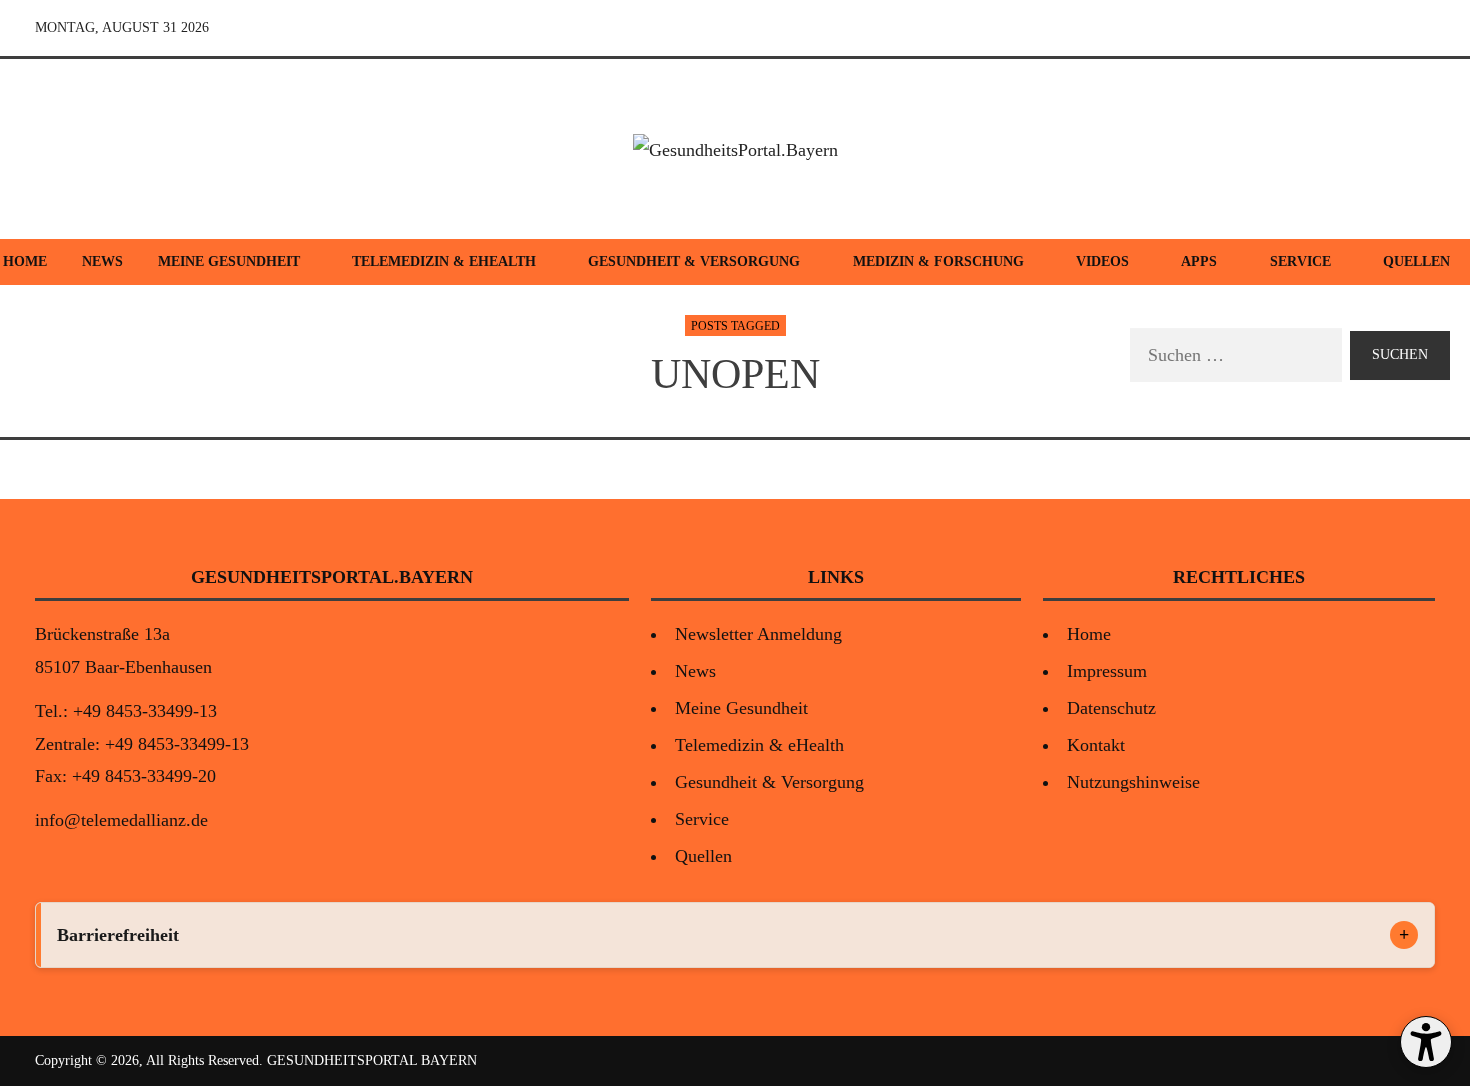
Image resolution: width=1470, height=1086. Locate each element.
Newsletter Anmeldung (758, 634)
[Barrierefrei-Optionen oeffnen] (1426, 1042)
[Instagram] (1371, 28)
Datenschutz (1111, 708)
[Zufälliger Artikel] (1279, 28)
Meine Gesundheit (229, 261)
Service (1300, 261)
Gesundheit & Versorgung (694, 261)
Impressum (1107, 671)
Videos (1102, 261)
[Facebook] (1325, 28)
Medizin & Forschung (938, 261)
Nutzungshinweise (1133, 782)
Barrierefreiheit (118, 935)
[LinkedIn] (1417, 28)
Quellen (703, 856)
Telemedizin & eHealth (444, 261)
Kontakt (1096, 745)
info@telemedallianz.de (121, 820)
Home (1089, 634)
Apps (1199, 261)
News (102, 261)
